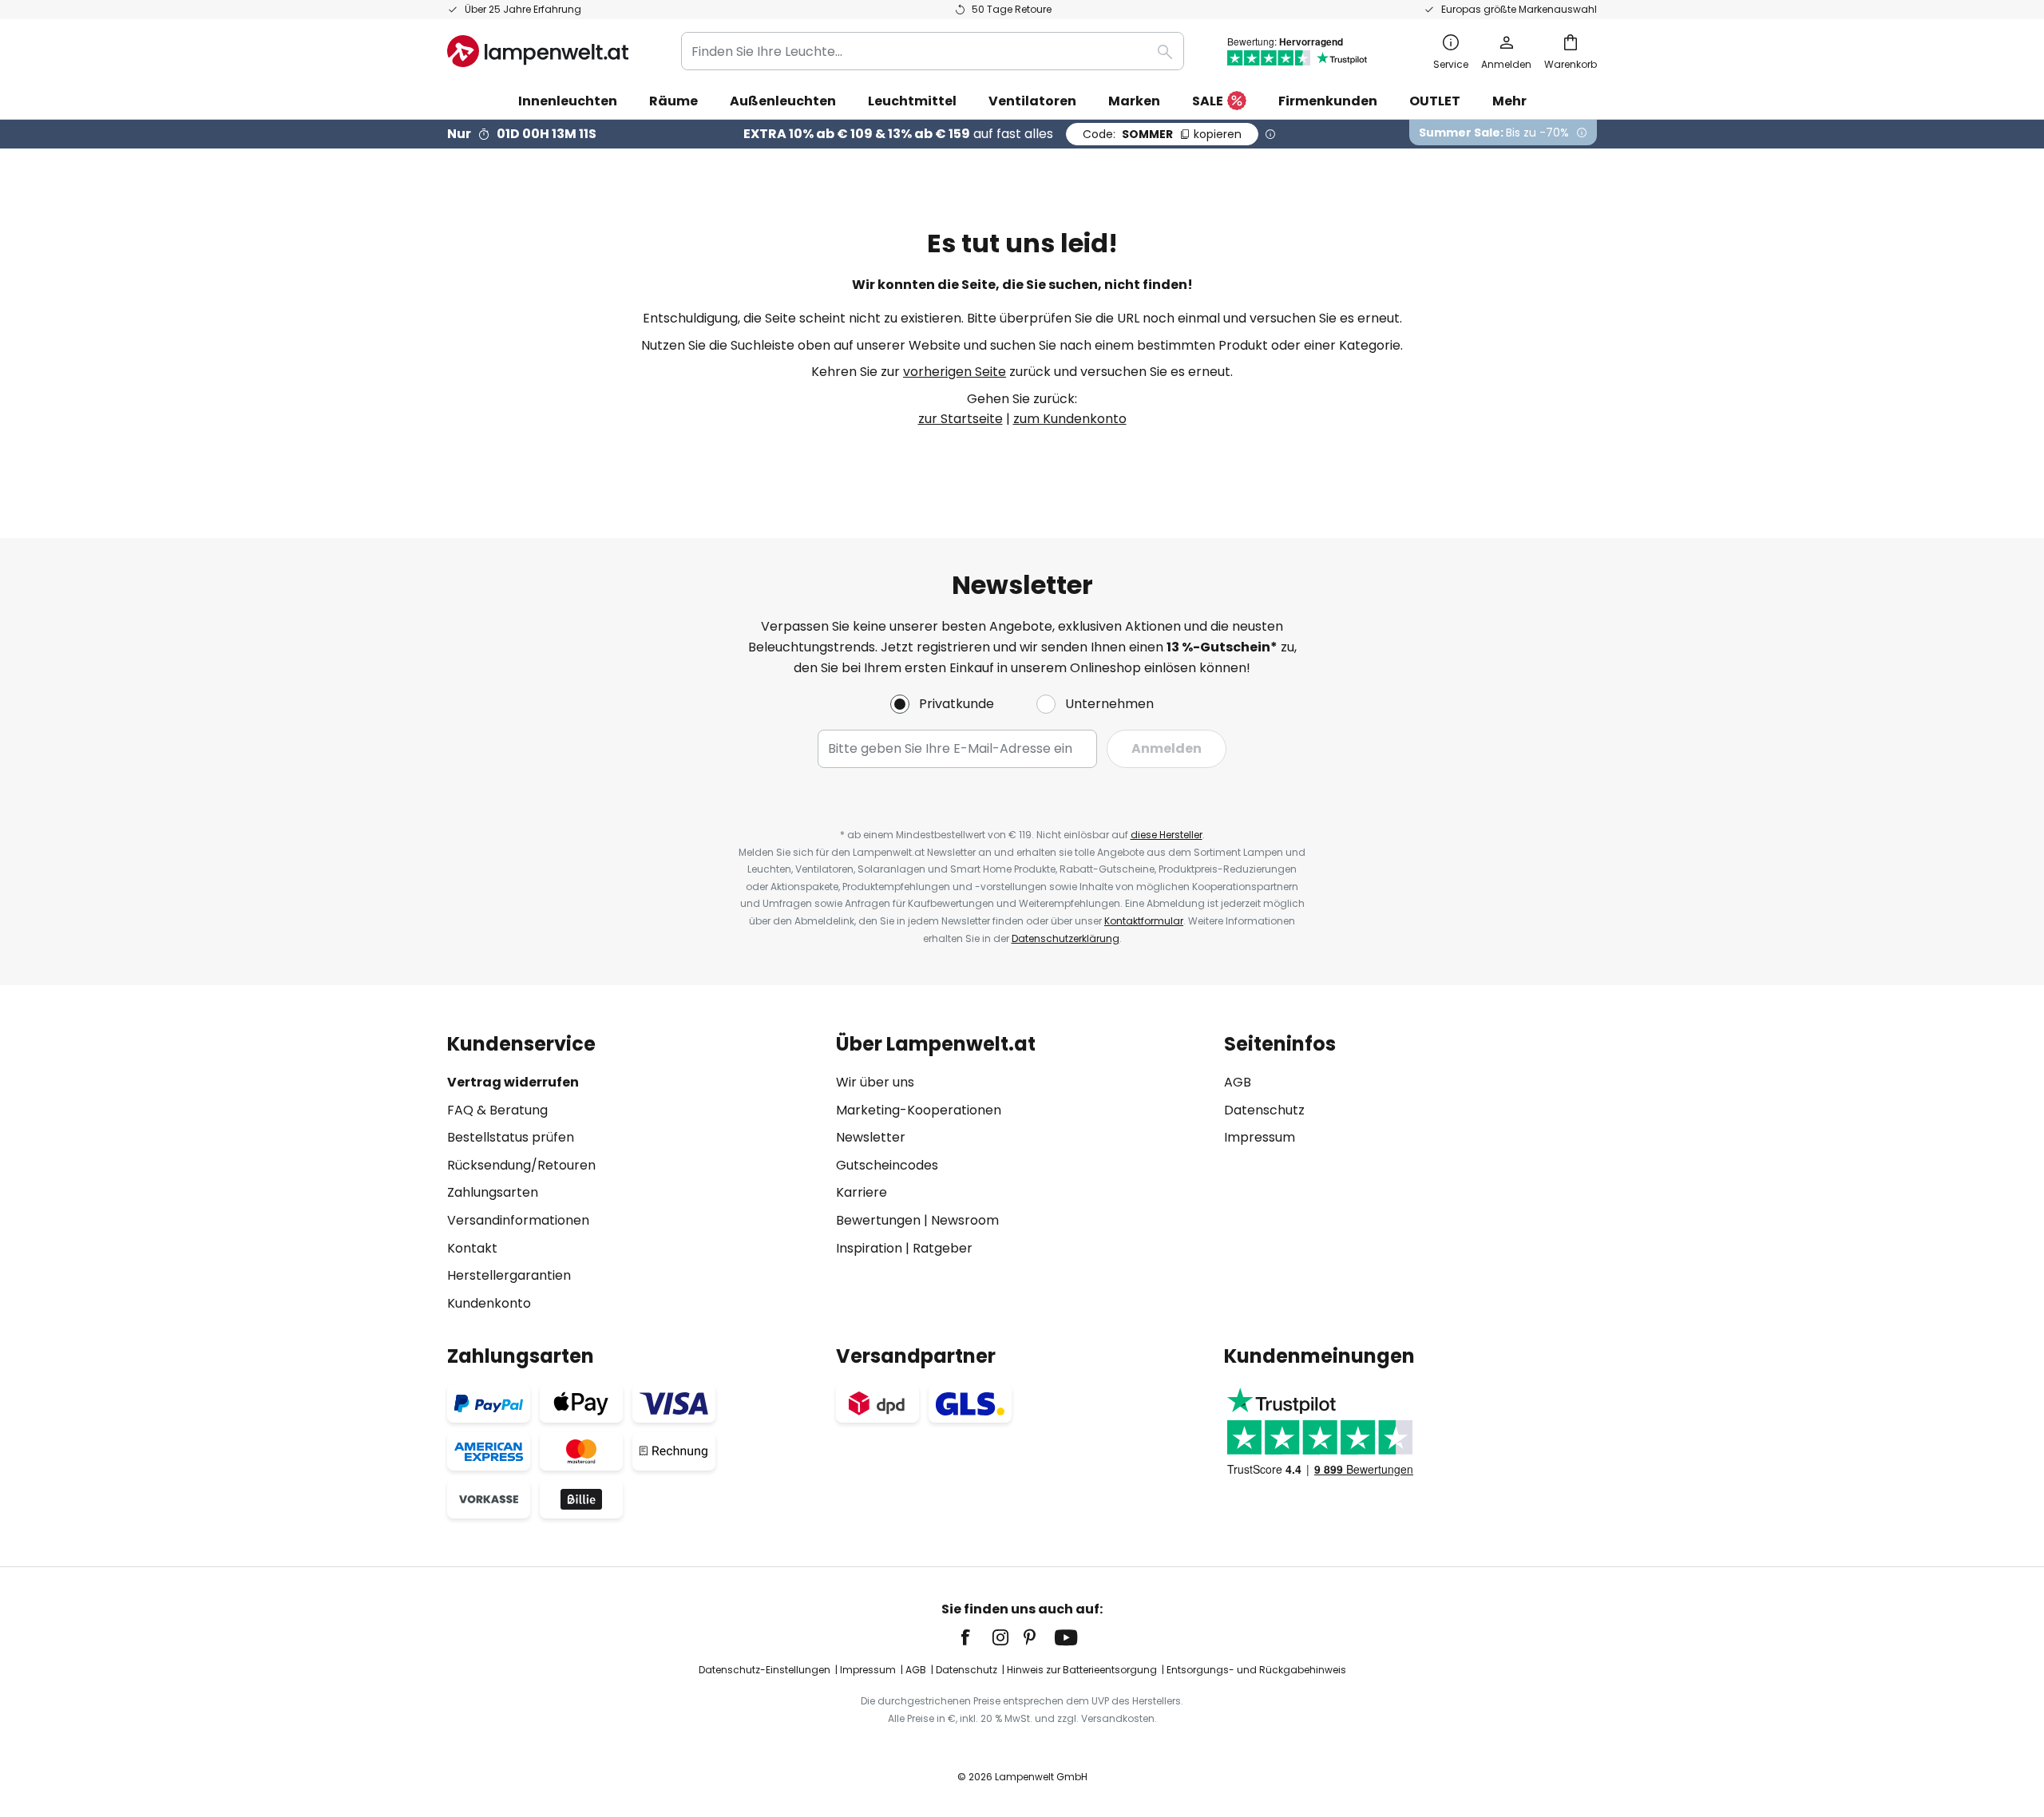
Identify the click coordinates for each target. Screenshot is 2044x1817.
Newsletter (871, 1137)
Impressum (1260, 1137)
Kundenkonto (489, 1303)
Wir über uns (875, 1082)
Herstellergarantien (509, 1275)
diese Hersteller (1167, 835)
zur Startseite (961, 419)
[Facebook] (976, 1637)
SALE (1208, 101)
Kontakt (472, 1248)
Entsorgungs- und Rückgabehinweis (1256, 1670)
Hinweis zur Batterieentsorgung (1082, 1670)
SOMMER (1162, 134)
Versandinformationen (518, 1220)
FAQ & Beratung (497, 1110)
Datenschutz (1264, 1110)
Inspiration (869, 1248)
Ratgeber (943, 1248)
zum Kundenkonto (1070, 419)
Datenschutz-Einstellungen (765, 1670)
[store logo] (538, 51)
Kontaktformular (1144, 921)
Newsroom (965, 1220)
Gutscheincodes (887, 1165)
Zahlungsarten (493, 1192)
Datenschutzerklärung (1066, 938)
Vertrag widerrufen (513, 1082)
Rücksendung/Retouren (521, 1165)
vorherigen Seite (955, 372)
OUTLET (1435, 101)
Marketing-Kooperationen (919, 1110)
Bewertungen (878, 1220)
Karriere (862, 1192)
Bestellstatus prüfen (511, 1137)
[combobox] (933, 51)
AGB (1238, 1082)
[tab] (634, 1173)
